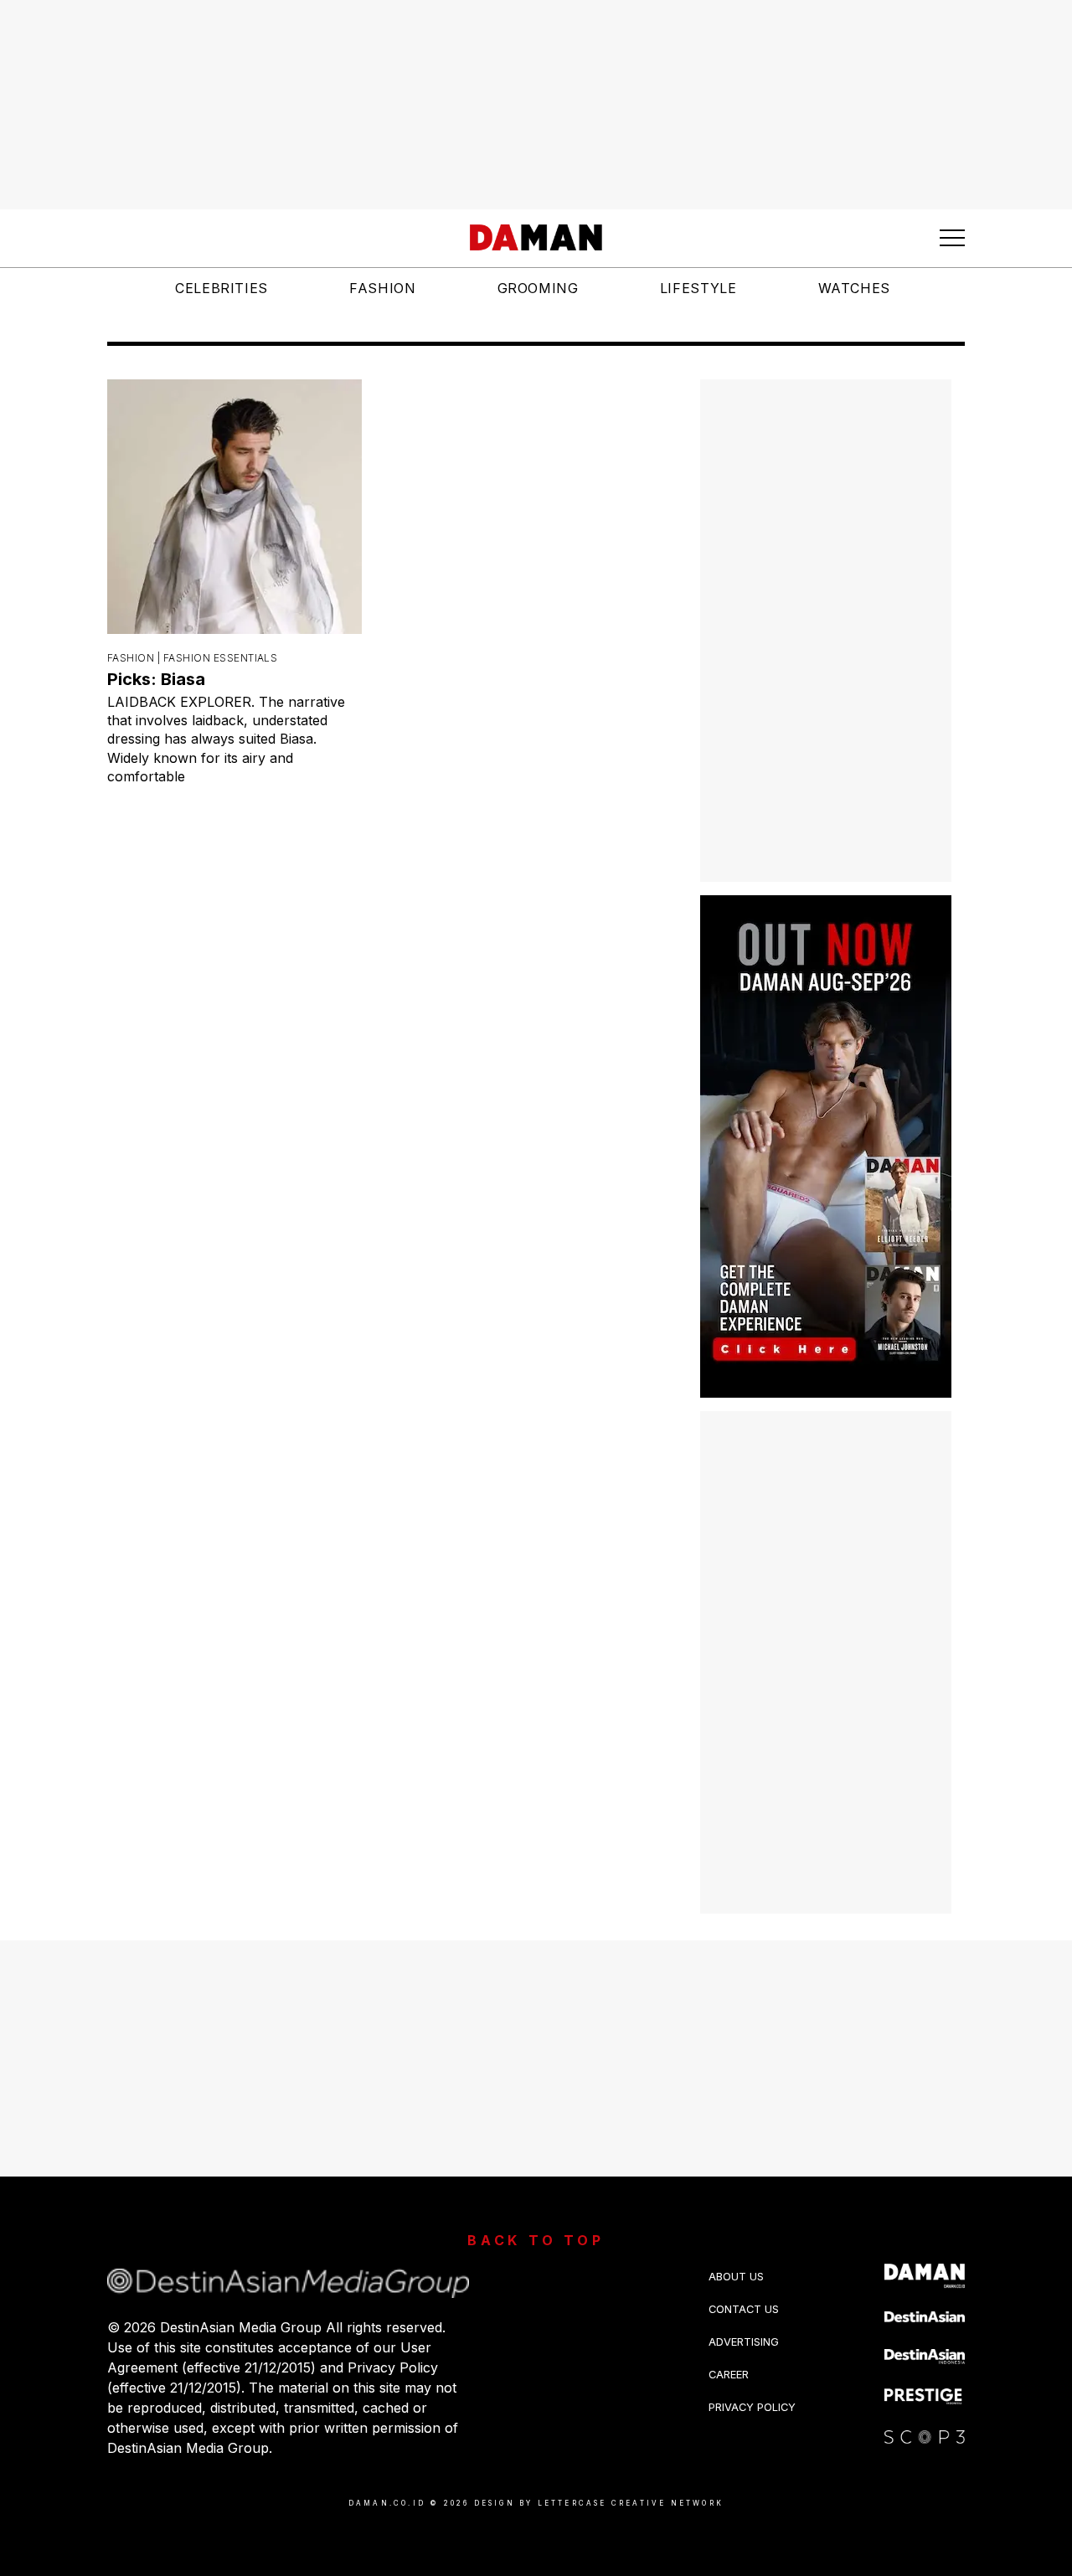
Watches (854, 288)
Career (729, 2375)
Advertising (744, 2342)
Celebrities (222, 288)
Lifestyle (698, 288)
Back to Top (536, 2240)
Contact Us (744, 2309)
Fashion (382, 288)
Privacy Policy (752, 2407)
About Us (736, 2277)
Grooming (538, 288)
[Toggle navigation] (952, 238)
